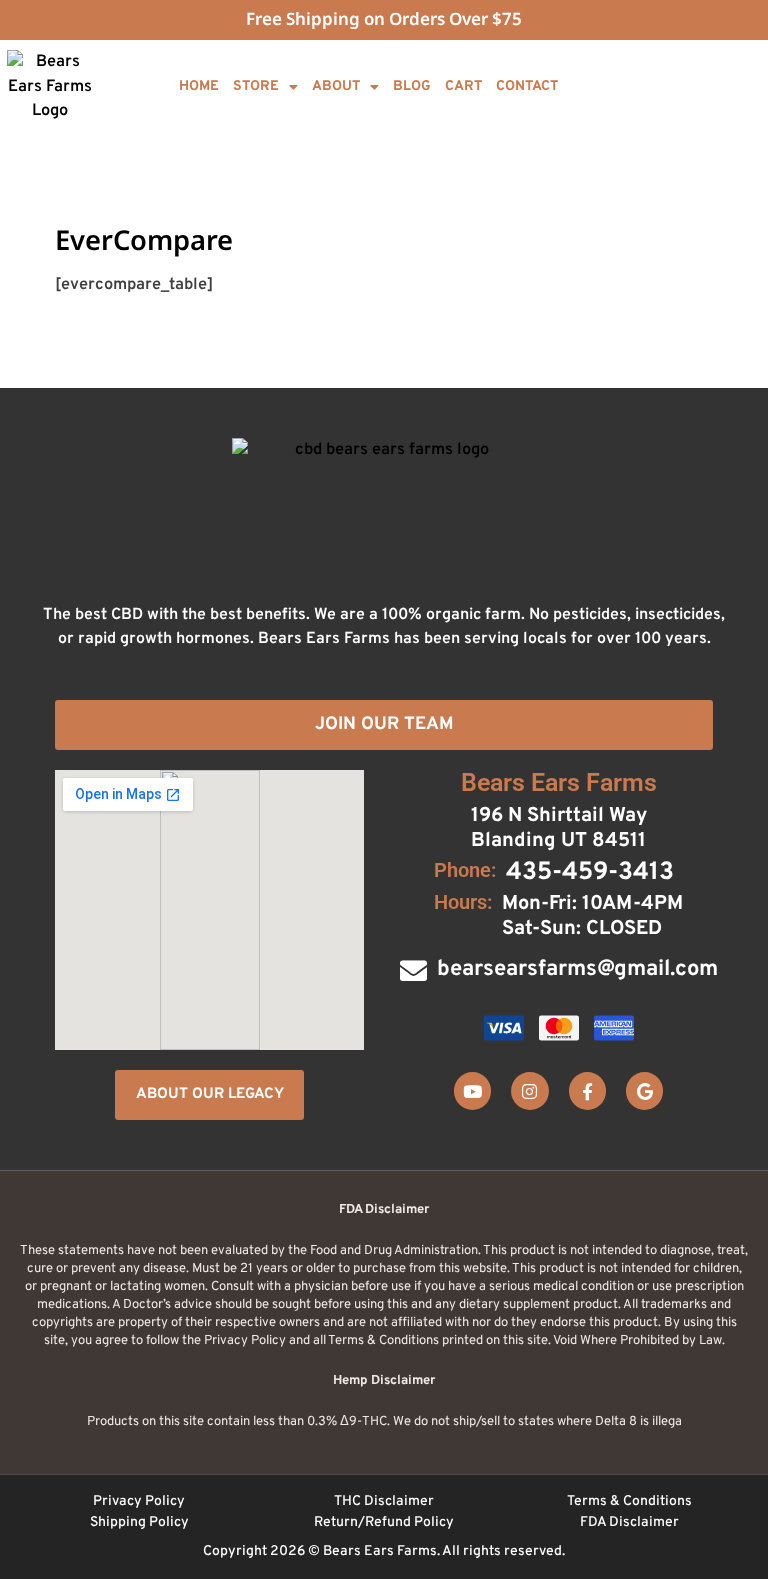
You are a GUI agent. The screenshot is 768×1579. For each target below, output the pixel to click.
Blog (412, 86)
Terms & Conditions (629, 1501)
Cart (463, 86)
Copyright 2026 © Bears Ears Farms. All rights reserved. (384, 1551)
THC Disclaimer (384, 1501)
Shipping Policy (139, 1522)
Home (199, 86)
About (336, 86)
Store (256, 86)
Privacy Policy (139, 1501)
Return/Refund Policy (384, 1522)
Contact (527, 86)
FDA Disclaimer (629, 1522)
